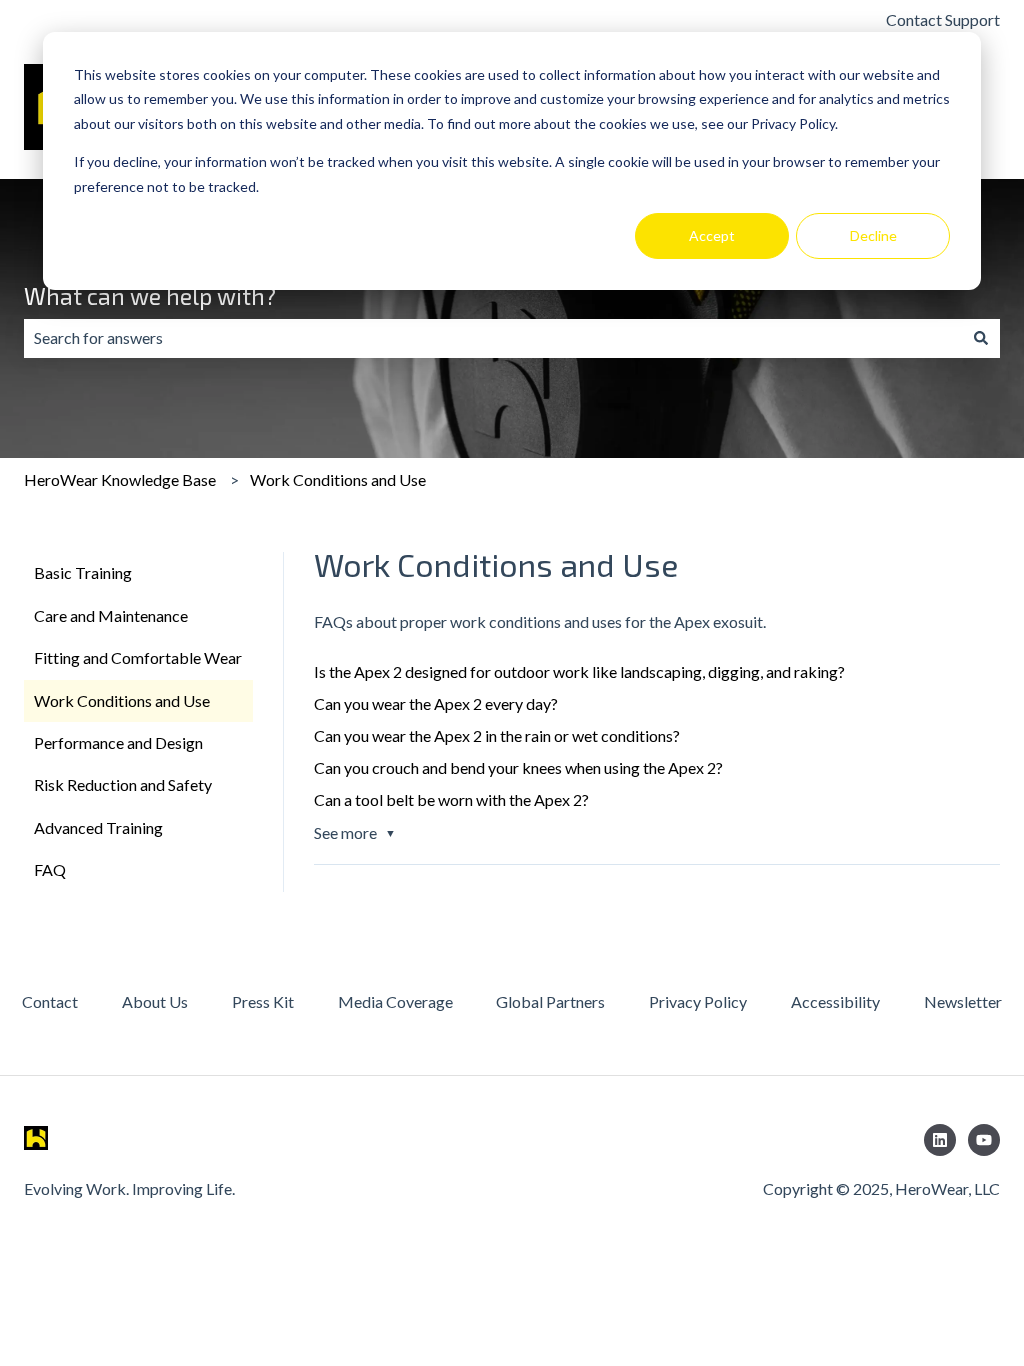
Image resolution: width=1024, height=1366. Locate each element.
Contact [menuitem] (50, 1001)
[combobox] (493, 338)
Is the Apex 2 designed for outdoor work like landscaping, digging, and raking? (579, 671)
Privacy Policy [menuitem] (698, 1001)
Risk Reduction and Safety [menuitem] (123, 784)
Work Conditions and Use (338, 479)
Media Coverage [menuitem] (395, 1001)
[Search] (981, 338)
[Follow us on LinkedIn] (940, 1140)
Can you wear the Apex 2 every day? (436, 703)
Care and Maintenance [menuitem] (111, 615)
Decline (873, 235)
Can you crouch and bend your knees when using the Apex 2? (518, 767)
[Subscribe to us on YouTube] (984, 1140)
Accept (712, 235)
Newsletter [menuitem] (963, 1001)
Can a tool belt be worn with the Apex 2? (451, 799)
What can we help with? (150, 296)
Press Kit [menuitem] (263, 1001)
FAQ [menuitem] (50, 869)
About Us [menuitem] (155, 1001)
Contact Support (943, 19)
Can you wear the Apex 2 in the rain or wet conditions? (497, 735)
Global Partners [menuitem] (550, 1001)
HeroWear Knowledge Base (120, 479)
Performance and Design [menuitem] (118, 742)
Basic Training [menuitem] (83, 572)
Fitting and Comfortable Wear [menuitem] (138, 657)
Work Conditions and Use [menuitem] (122, 700)
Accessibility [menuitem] (835, 1001)
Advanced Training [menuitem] (98, 827)
